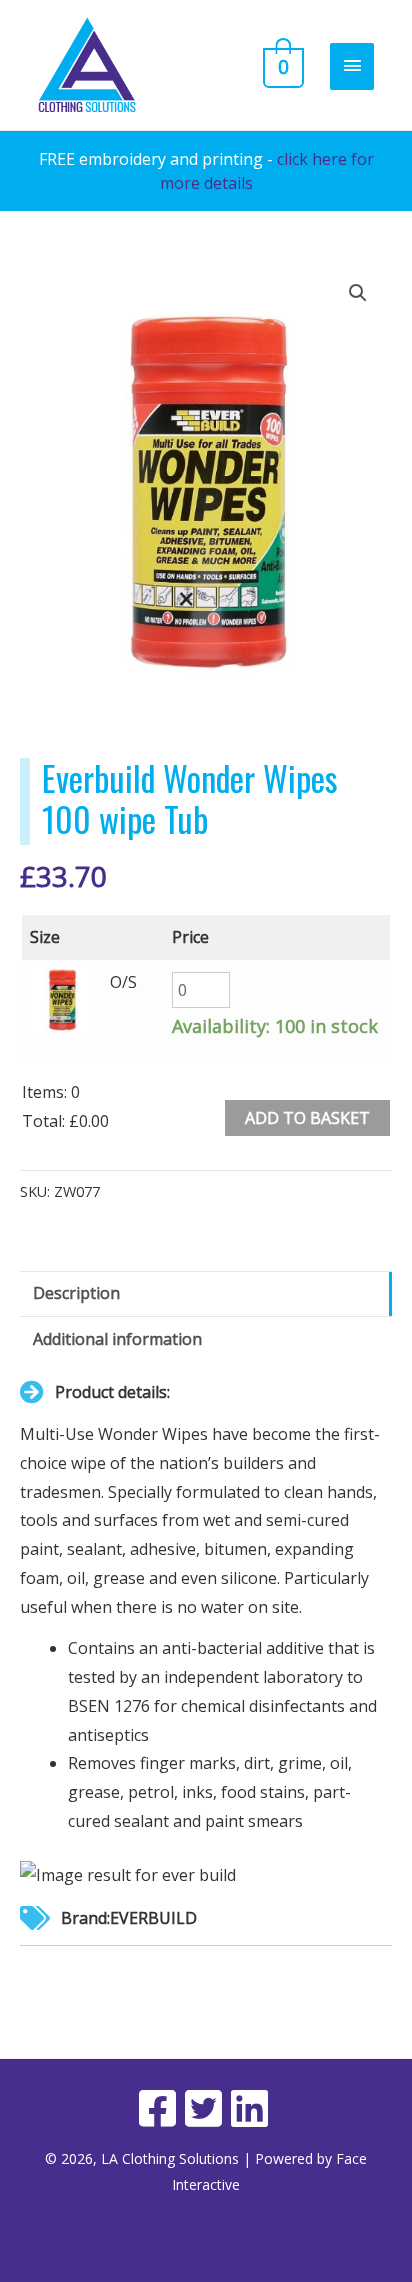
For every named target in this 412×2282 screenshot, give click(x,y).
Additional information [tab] (117, 1339)
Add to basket (307, 1118)
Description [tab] (76, 1293)
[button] (358, 293)
